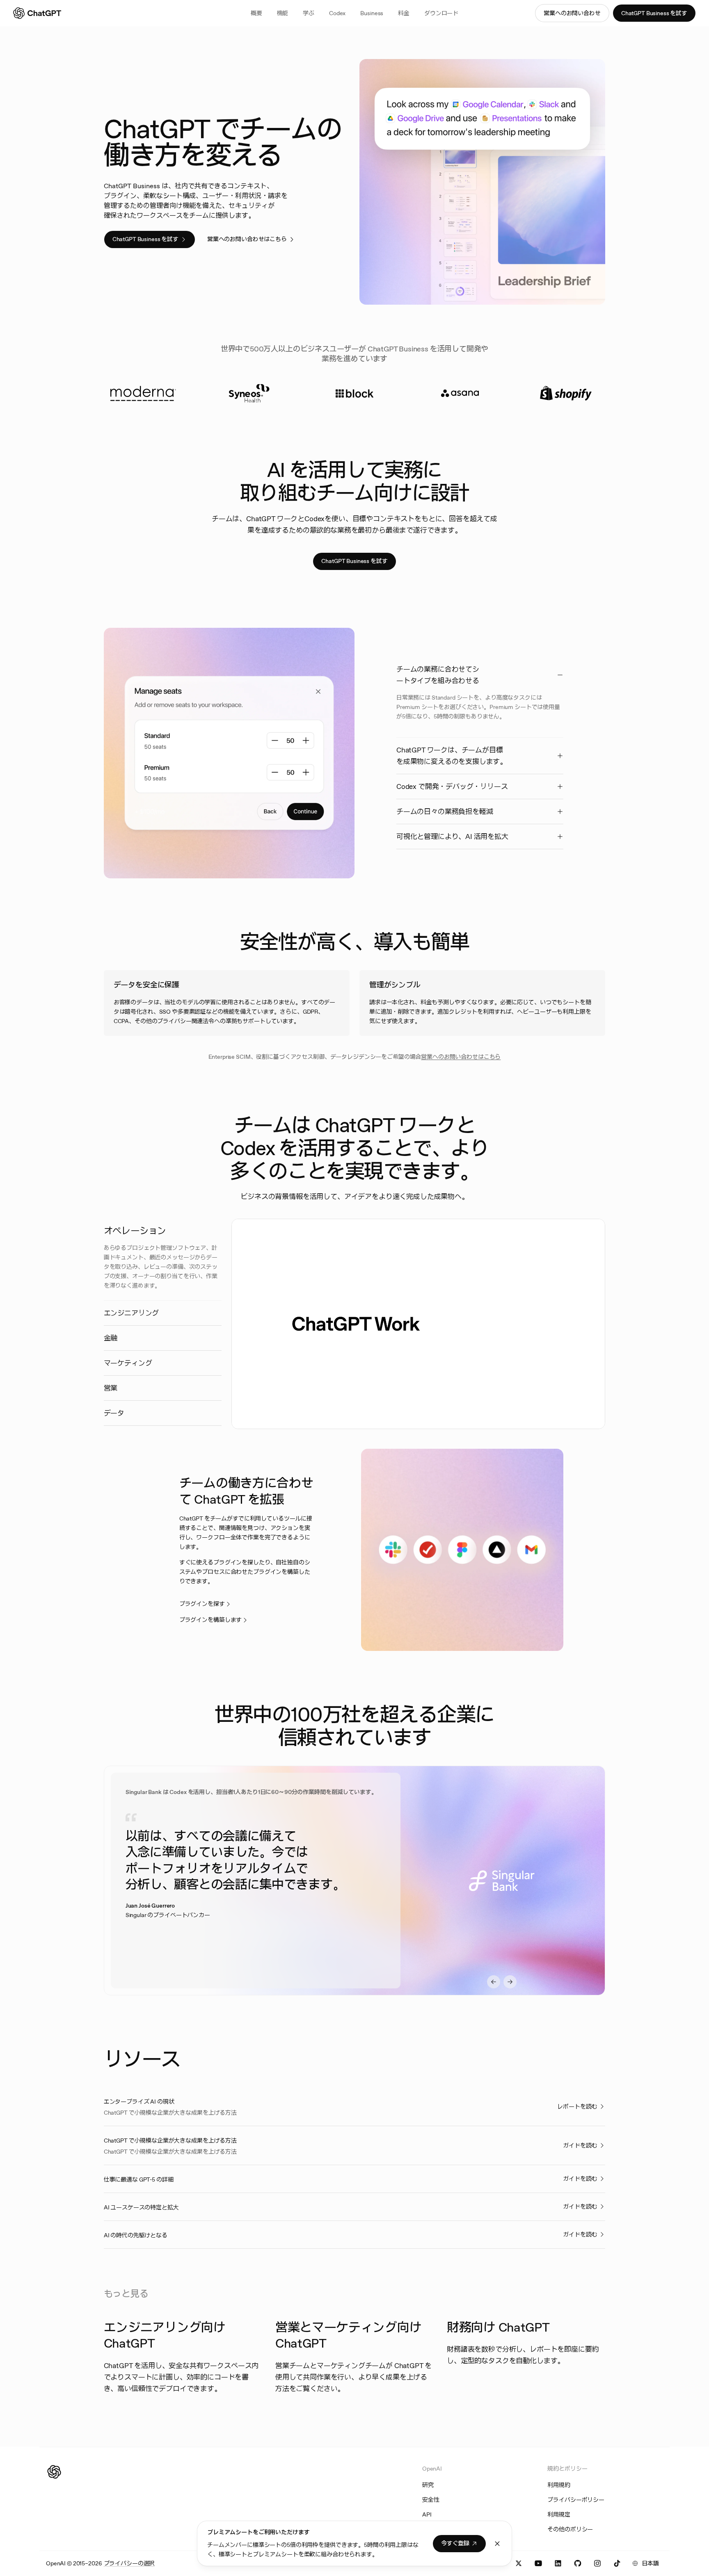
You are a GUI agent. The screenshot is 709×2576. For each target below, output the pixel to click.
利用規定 (559, 2514)
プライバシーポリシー (576, 2500)
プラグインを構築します (210, 1620)
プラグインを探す (202, 1604)
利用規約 (559, 2485)
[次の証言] (510, 1982)
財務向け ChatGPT (498, 2327)
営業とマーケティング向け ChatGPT (348, 2335)
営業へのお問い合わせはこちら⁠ (461, 1057)
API (427, 2514)
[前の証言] (494, 1982)
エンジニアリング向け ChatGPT (165, 2335)
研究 (428, 2485)
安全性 (431, 2500)
